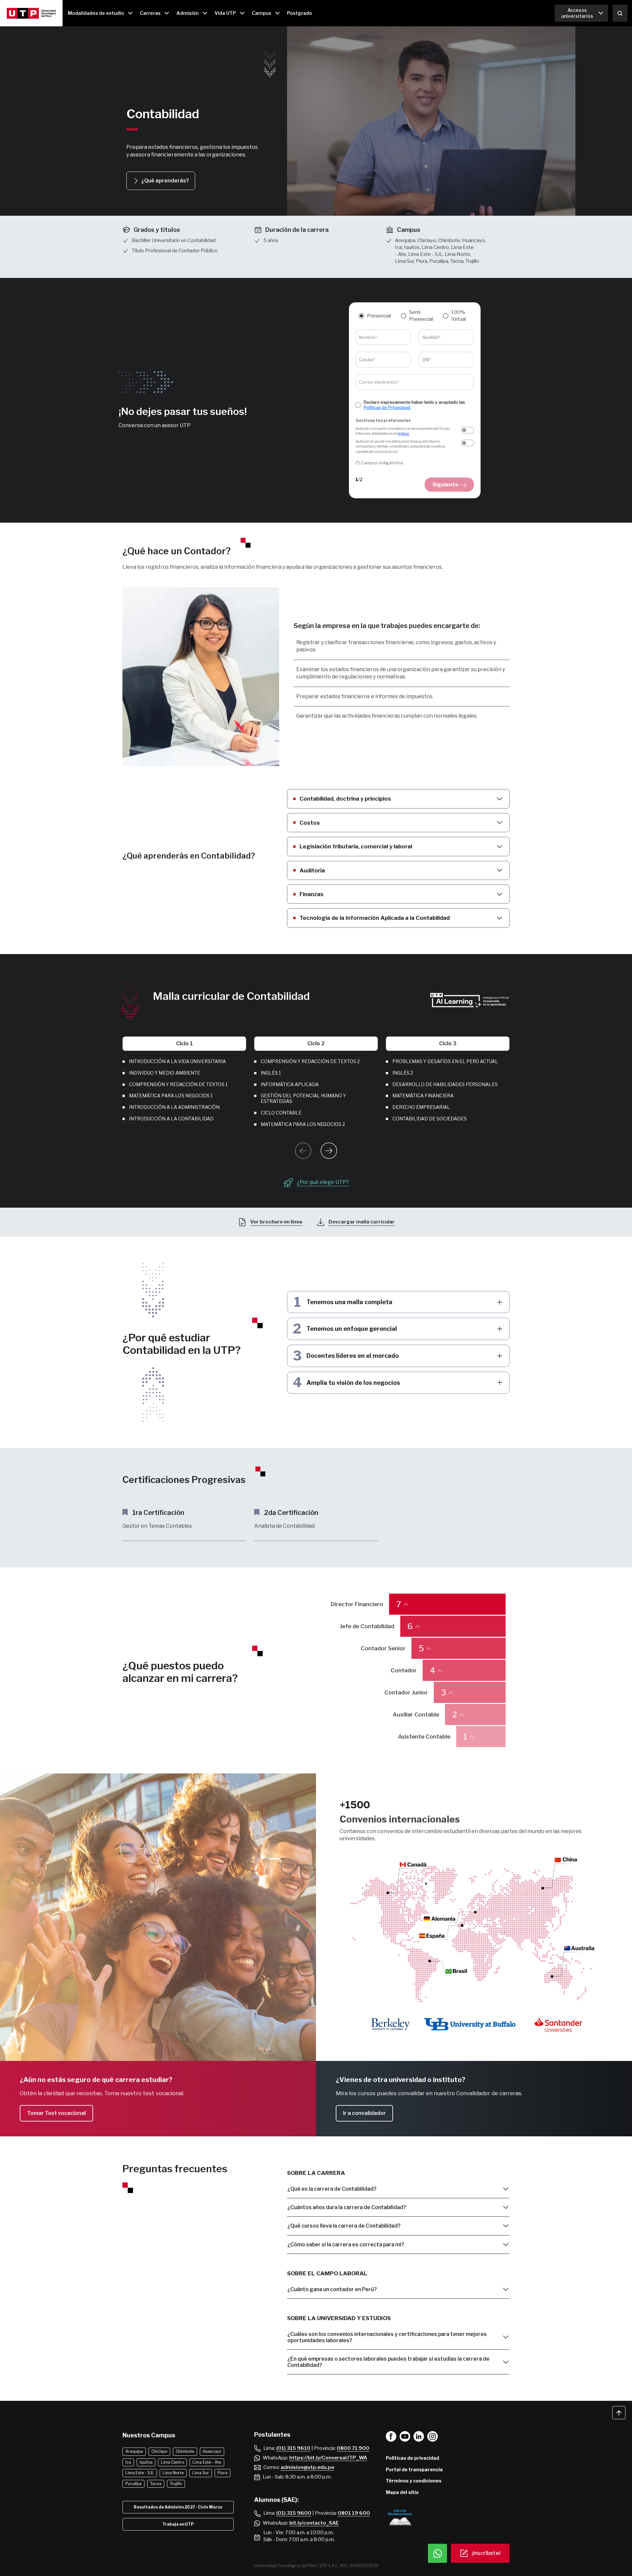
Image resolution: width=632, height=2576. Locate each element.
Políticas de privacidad (412, 2458)
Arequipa (134, 2451)
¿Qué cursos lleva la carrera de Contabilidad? (344, 2226)
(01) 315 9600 (294, 2513)
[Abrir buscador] (620, 13)
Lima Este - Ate (207, 2462)
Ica (128, 2462)
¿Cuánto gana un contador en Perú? (332, 2289)
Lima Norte (173, 2473)
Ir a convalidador (364, 2113)
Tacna (156, 2484)
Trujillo (176, 2484)
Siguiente (446, 485)
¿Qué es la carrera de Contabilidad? (332, 2189)
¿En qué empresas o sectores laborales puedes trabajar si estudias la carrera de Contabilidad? (388, 2362)
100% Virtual (459, 316)
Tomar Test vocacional (56, 2113)
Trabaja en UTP (178, 2524)
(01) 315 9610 (293, 2448)
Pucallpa (133, 2484)
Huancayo (212, 2451)
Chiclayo (159, 2451)
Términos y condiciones (414, 2481)
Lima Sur (201, 2473)
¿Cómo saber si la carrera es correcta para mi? (346, 2245)
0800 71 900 (353, 2448)
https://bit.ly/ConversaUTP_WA (328, 2458)
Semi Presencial (421, 316)
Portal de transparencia (414, 2469)
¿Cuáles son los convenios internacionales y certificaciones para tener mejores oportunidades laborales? (387, 2337)
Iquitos (146, 2462)
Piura (223, 2473)
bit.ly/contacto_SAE (314, 2523)
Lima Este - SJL (140, 2473)
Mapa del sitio (402, 2492)
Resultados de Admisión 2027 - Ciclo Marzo (178, 2507)
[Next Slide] (329, 1151)
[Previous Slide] (303, 1151)
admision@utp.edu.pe (307, 2467)
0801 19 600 (354, 2513)
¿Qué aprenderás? (165, 181)
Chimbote (185, 2451)
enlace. (404, 433)
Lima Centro (172, 2462)
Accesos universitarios (577, 13)
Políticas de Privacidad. (387, 407)
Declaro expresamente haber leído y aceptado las (414, 405)
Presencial (379, 316)
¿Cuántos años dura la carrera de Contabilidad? (347, 2207)
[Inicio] (31, 13)
